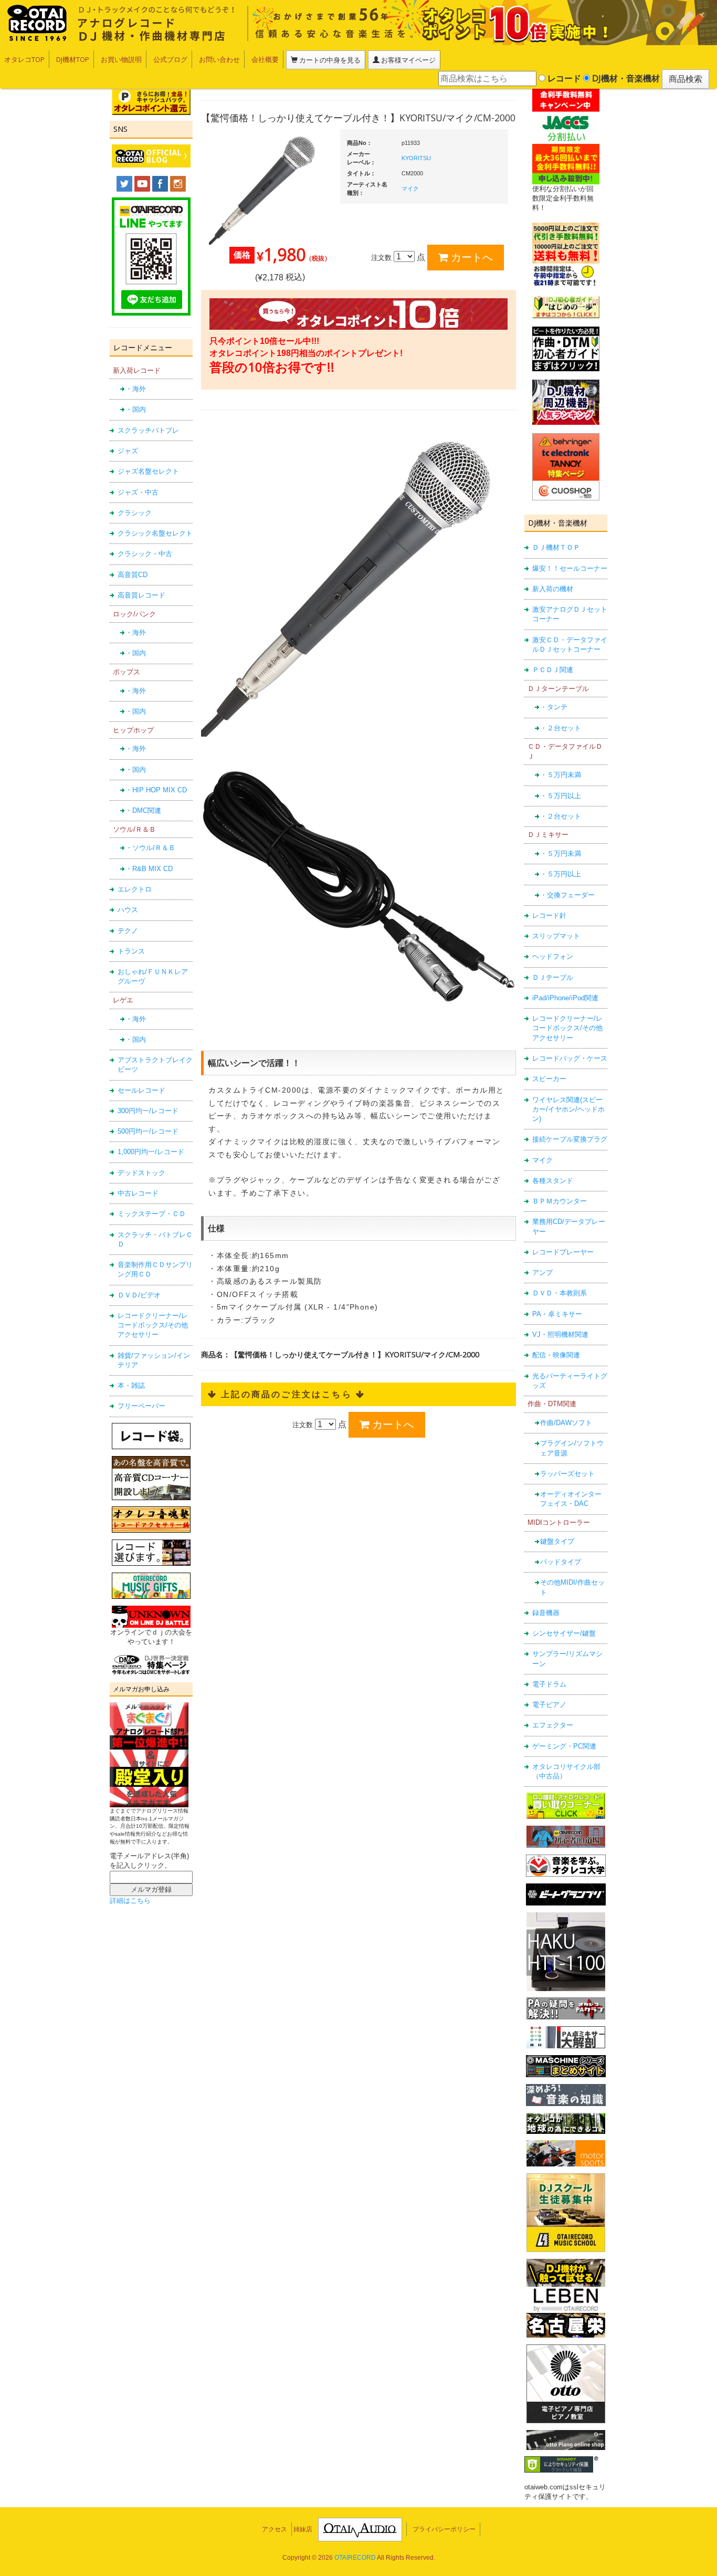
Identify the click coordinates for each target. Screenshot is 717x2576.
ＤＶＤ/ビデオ (139, 1295)
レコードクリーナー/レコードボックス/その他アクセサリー (153, 1325)
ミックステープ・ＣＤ (152, 1214)
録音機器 (546, 1613)
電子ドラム (549, 1684)
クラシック (135, 513)
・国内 (136, 409)
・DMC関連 (143, 810)
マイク (542, 1160)
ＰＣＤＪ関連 (553, 670)
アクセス (275, 2529)
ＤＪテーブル (553, 977)
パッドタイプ (561, 1562)
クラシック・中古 (145, 554)
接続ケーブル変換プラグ (570, 1139)
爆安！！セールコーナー (570, 568)
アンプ (542, 1273)
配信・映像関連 (556, 1355)
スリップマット (556, 936)
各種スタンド (553, 1181)
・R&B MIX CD (149, 869)
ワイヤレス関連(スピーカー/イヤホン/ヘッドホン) (568, 1109)
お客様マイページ (408, 60)
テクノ (128, 931)
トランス (131, 951)
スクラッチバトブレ (148, 430)
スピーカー (549, 1079)
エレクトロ (135, 889)
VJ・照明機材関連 (560, 1334)
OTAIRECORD (355, 2558)
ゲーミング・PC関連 (564, 1746)
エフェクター (553, 1725)
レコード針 (549, 915)
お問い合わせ (219, 59)
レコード (563, 78)
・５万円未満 (561, 775)
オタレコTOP (24, 59)
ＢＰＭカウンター (560, 1201)
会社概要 (265, 59)
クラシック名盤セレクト (155, 533)
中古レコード (138, 1193)
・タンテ (554, 707)
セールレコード (141, 1090)
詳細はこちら (130, 1900)
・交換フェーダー (567, 895)
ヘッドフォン (553, 956)
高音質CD (133, 575)
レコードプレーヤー (563, 1252)
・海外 (136, 389)
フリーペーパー (141, 1406)
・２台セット (561, 728)
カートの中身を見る (329, 60)
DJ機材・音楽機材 (625, 78)
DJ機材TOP (73, 59)
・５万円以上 (561, 796)
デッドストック (141, 1173)
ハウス (128, 910)
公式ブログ (170, 59)
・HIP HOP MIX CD (156, 790)
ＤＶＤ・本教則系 (560, 1293)
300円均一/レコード (148, 1111)
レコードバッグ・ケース (570, 1058)
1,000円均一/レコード (151, 1152)
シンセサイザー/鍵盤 (564, 1633)
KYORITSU (416, 158)
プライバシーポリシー (444, 2529)
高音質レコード (141, 595)
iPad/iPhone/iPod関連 (565, 998)
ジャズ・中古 (138, 492)
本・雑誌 (131, 1385)
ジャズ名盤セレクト (148, 471)
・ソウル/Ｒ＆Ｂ (150, 848)
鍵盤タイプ (557, 1541)
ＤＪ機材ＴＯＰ (556, 547)
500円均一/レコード (148, 1131)
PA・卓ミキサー (557, 1314)
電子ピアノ (549, 1705)
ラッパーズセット (567, 1474)
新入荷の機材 (553, 589)
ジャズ (128, 451)
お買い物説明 (121, 59)
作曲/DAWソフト (566, 1423)
